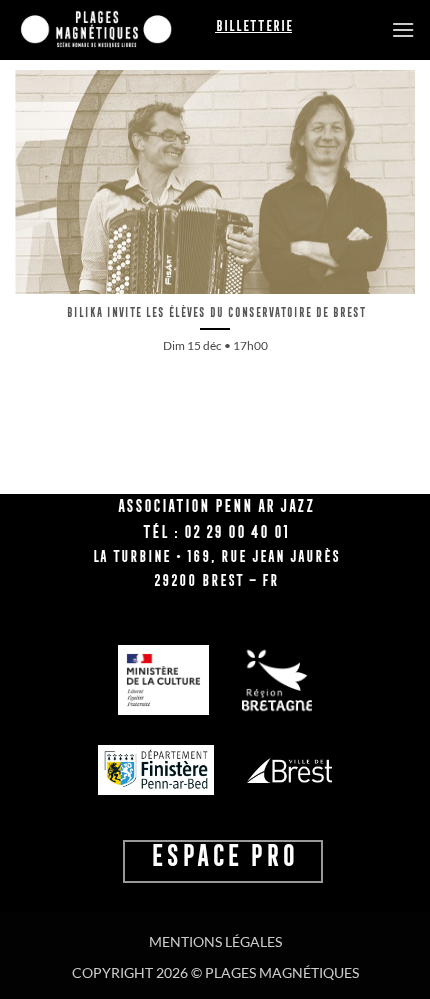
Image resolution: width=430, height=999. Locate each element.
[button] (403, 29)
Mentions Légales (215, 941)
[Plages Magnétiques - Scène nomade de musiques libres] (115, 30)
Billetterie (253, 26)
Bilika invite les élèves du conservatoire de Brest (215, 312)
